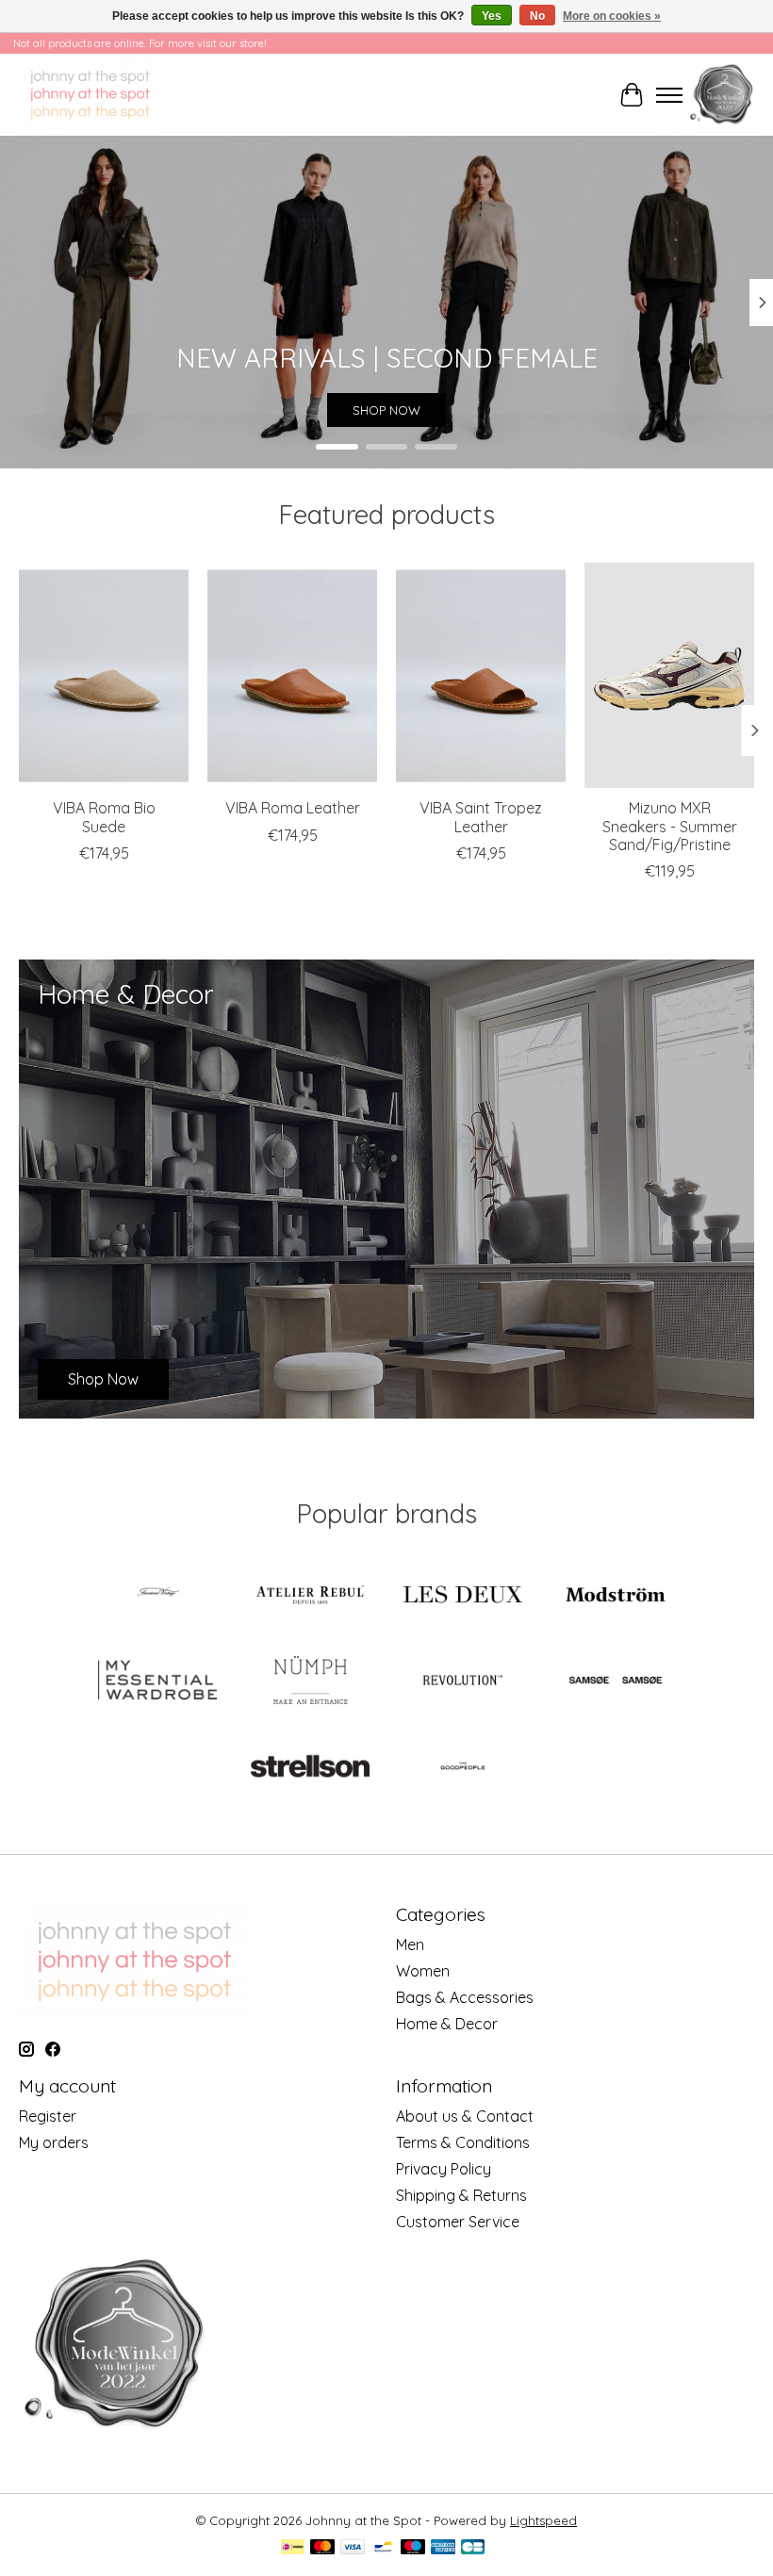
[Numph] (310, 1682)
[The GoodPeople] (463, 1768)
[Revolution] (463, 1682)
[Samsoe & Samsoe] (616, 1682)
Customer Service (458, 2222)
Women (423, 1971)
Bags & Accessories (465, 1997)
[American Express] (443, 2548)
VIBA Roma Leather (293, 808)
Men (410, 1944)
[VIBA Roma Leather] (292, 675)
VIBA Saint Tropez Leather (481, 817)
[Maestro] (413, 2548)
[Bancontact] (383, 2548)
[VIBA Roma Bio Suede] (104, 675)
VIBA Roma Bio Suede (104, 817)
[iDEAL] (293, 2548)
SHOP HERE (387, 411)
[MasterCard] (322, 2548)
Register (48, 2116)
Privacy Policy (444, 2169)
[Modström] (616, 1596)
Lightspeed (543, 2520)
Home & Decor (447, 2024)
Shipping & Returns (461, 2195)
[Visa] (353, 2548)
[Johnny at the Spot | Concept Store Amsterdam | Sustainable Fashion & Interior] (90, 95)
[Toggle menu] (669, 95)
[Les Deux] (463, 1596)
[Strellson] (310, 1768)
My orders (54, 2142)
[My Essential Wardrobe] (157, 1682)
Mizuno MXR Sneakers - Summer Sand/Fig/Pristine (670, 826)
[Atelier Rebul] (310, 1596)
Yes (492, 16)
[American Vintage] (157, 1596)
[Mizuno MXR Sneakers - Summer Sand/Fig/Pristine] (669, 675)
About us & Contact (465, 2116)
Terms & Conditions (463, 2142)
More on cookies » (612, 16)
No (537, 16)
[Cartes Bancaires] (473, 2548)
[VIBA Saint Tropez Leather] (481, 675)
